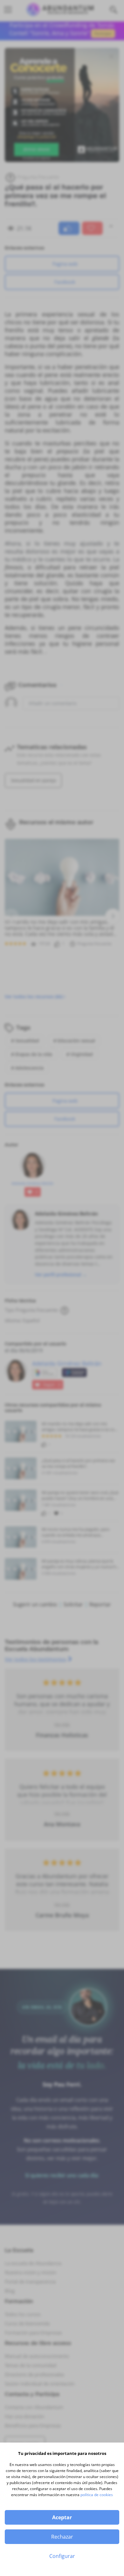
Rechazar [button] (62, 2537)
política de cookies (97, 2495)
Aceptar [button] (62, 2517)
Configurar (62, 2556)
